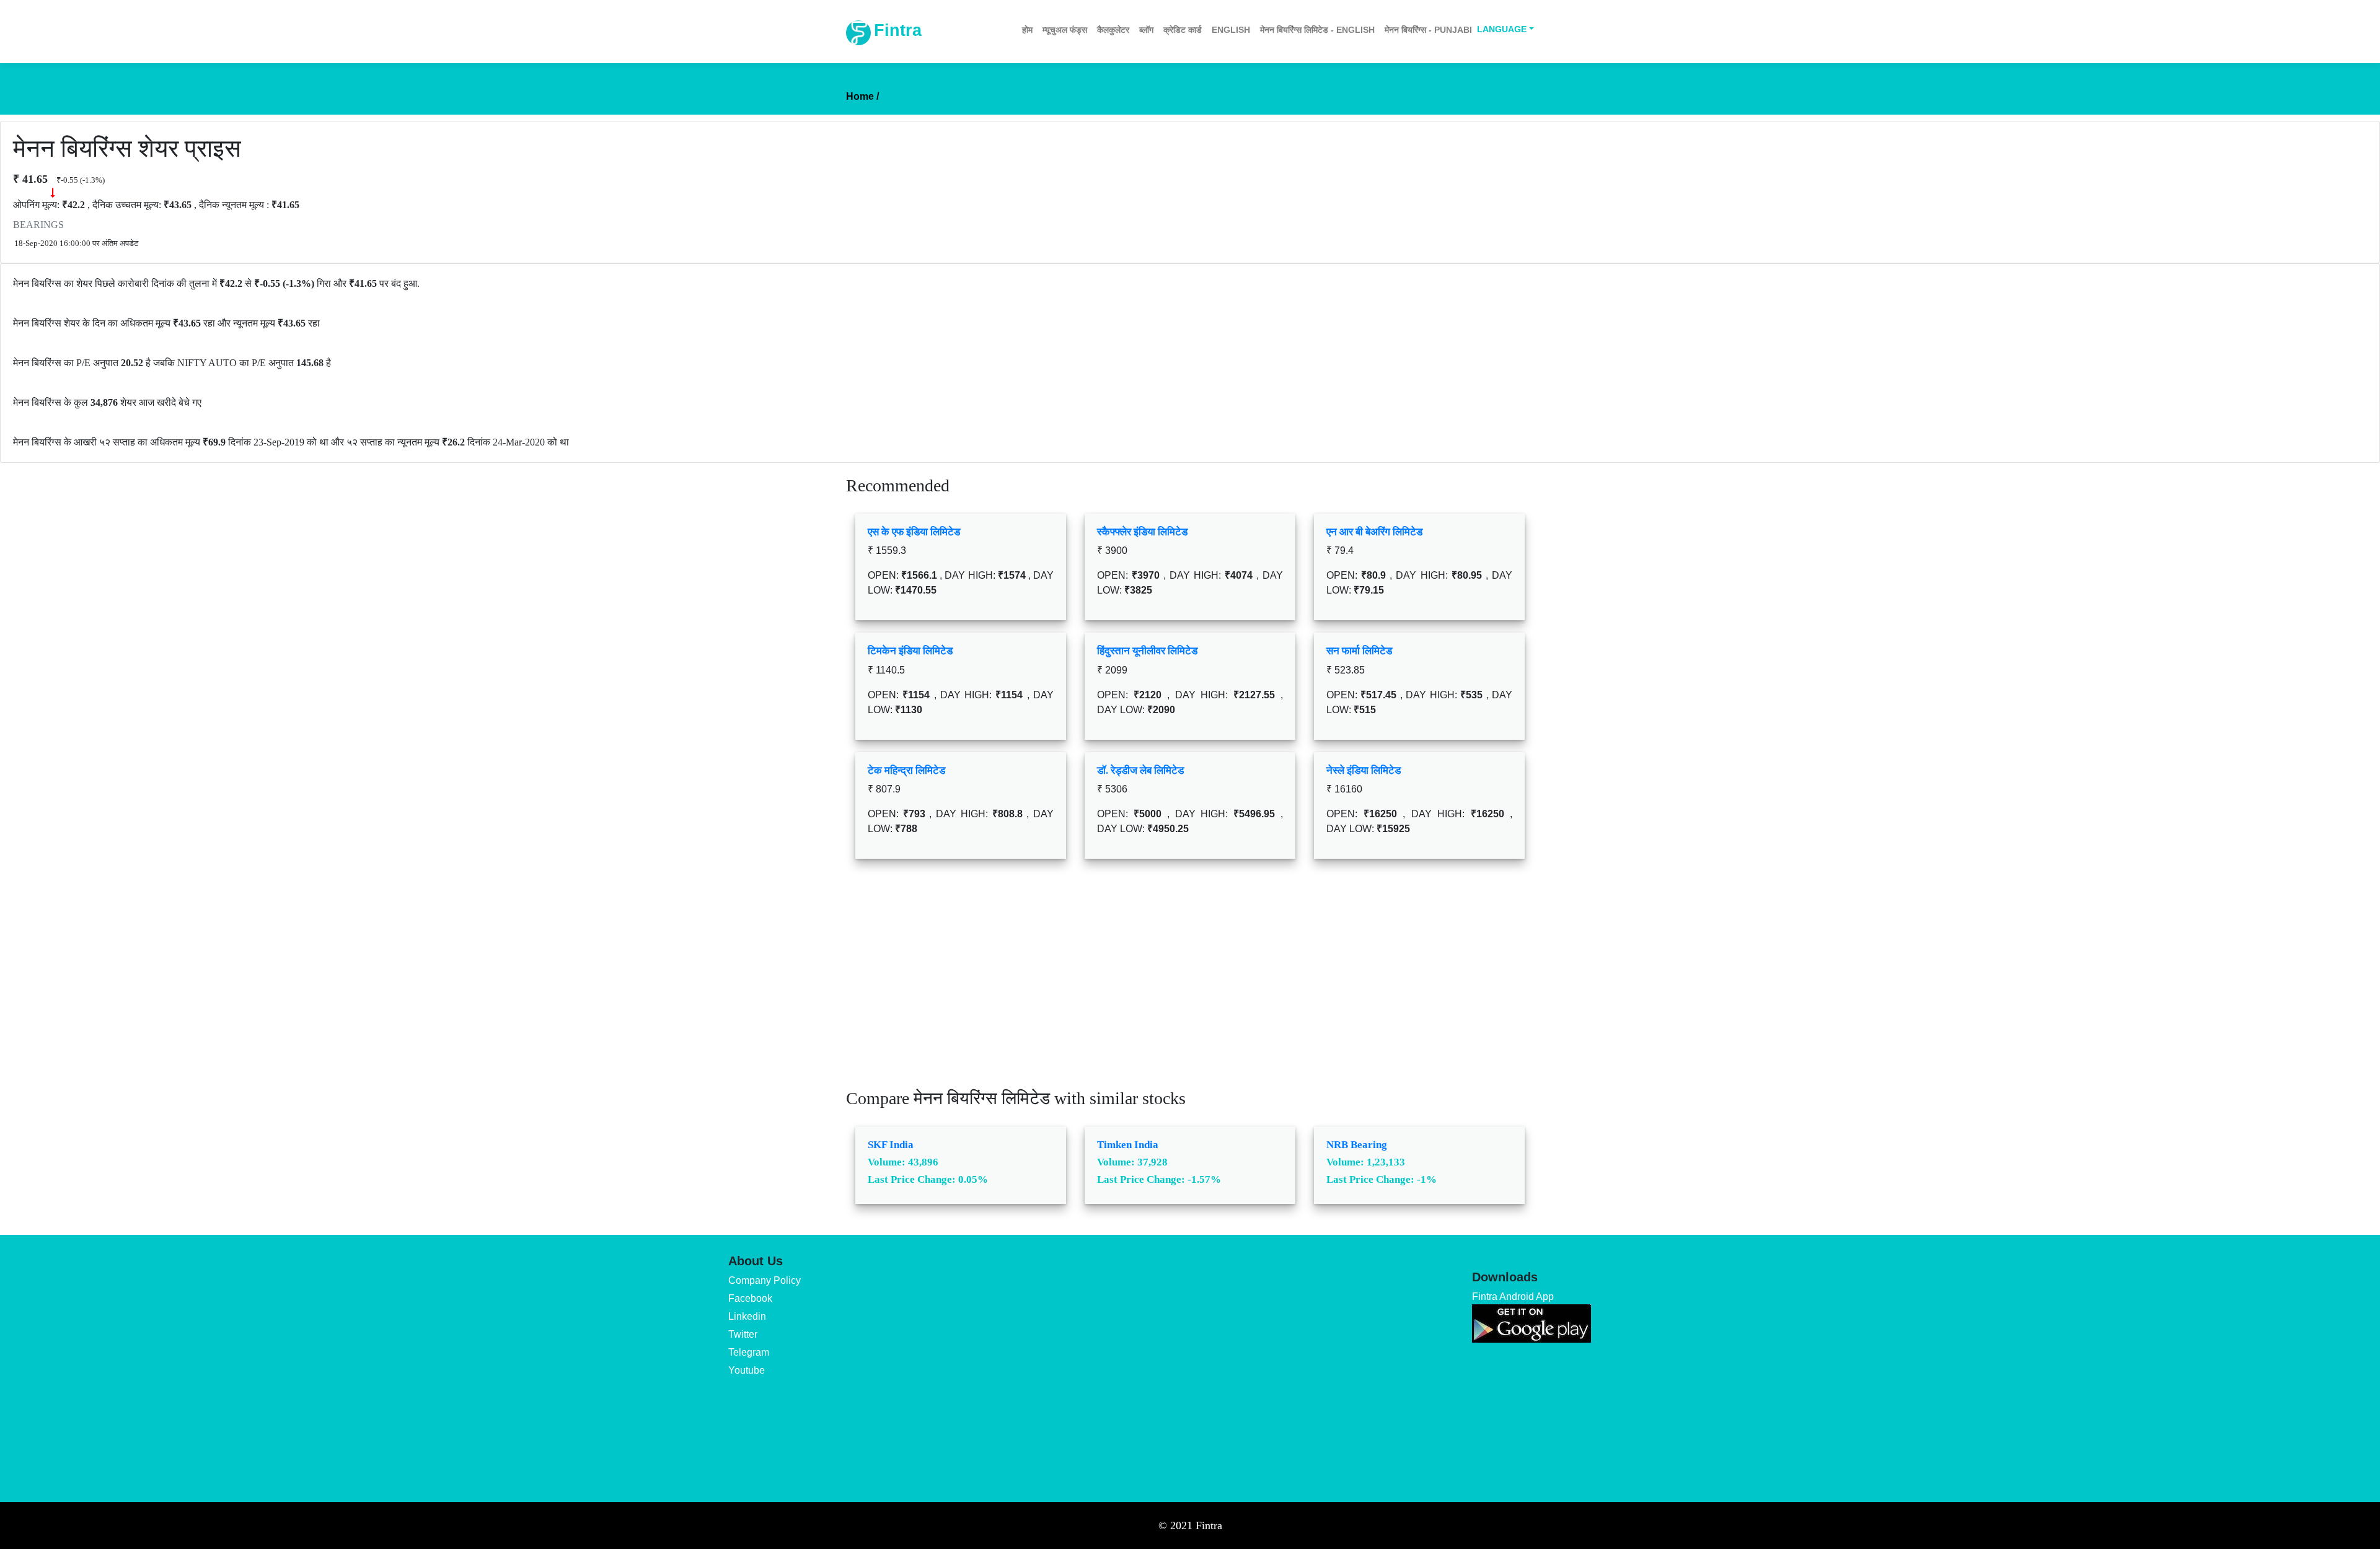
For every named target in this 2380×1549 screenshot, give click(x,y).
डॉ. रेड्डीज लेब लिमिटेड (1140, 770)
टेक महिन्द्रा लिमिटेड (906, 770)
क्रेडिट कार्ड (1183, 30)
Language (1502, 29)
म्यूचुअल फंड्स (1065, 30)
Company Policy (765, 1280)
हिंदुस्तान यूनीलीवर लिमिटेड (1147, 651)
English (1231, 30)
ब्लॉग (1146, 30)
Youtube (747, 1370)
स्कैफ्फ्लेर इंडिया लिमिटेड (1142, 532)
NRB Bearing (1357, 1145)
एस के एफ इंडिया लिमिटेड (914, 532)
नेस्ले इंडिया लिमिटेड (1364, 770)
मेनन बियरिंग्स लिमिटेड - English (1317, 30)
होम (1027, 30)
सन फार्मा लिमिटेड (1359, 651)
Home (862, 96)
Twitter (743, 1334)
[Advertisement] (1190, 983)
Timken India (1128, 1145)
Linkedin (747, 1316)
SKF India (891, 1145)
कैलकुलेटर (1113, 30)
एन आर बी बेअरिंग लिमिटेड (1374, 532)
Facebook (750, 1298)
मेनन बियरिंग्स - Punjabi (1428, 30)
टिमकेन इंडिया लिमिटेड (910, 651)
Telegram (749, 1352)
